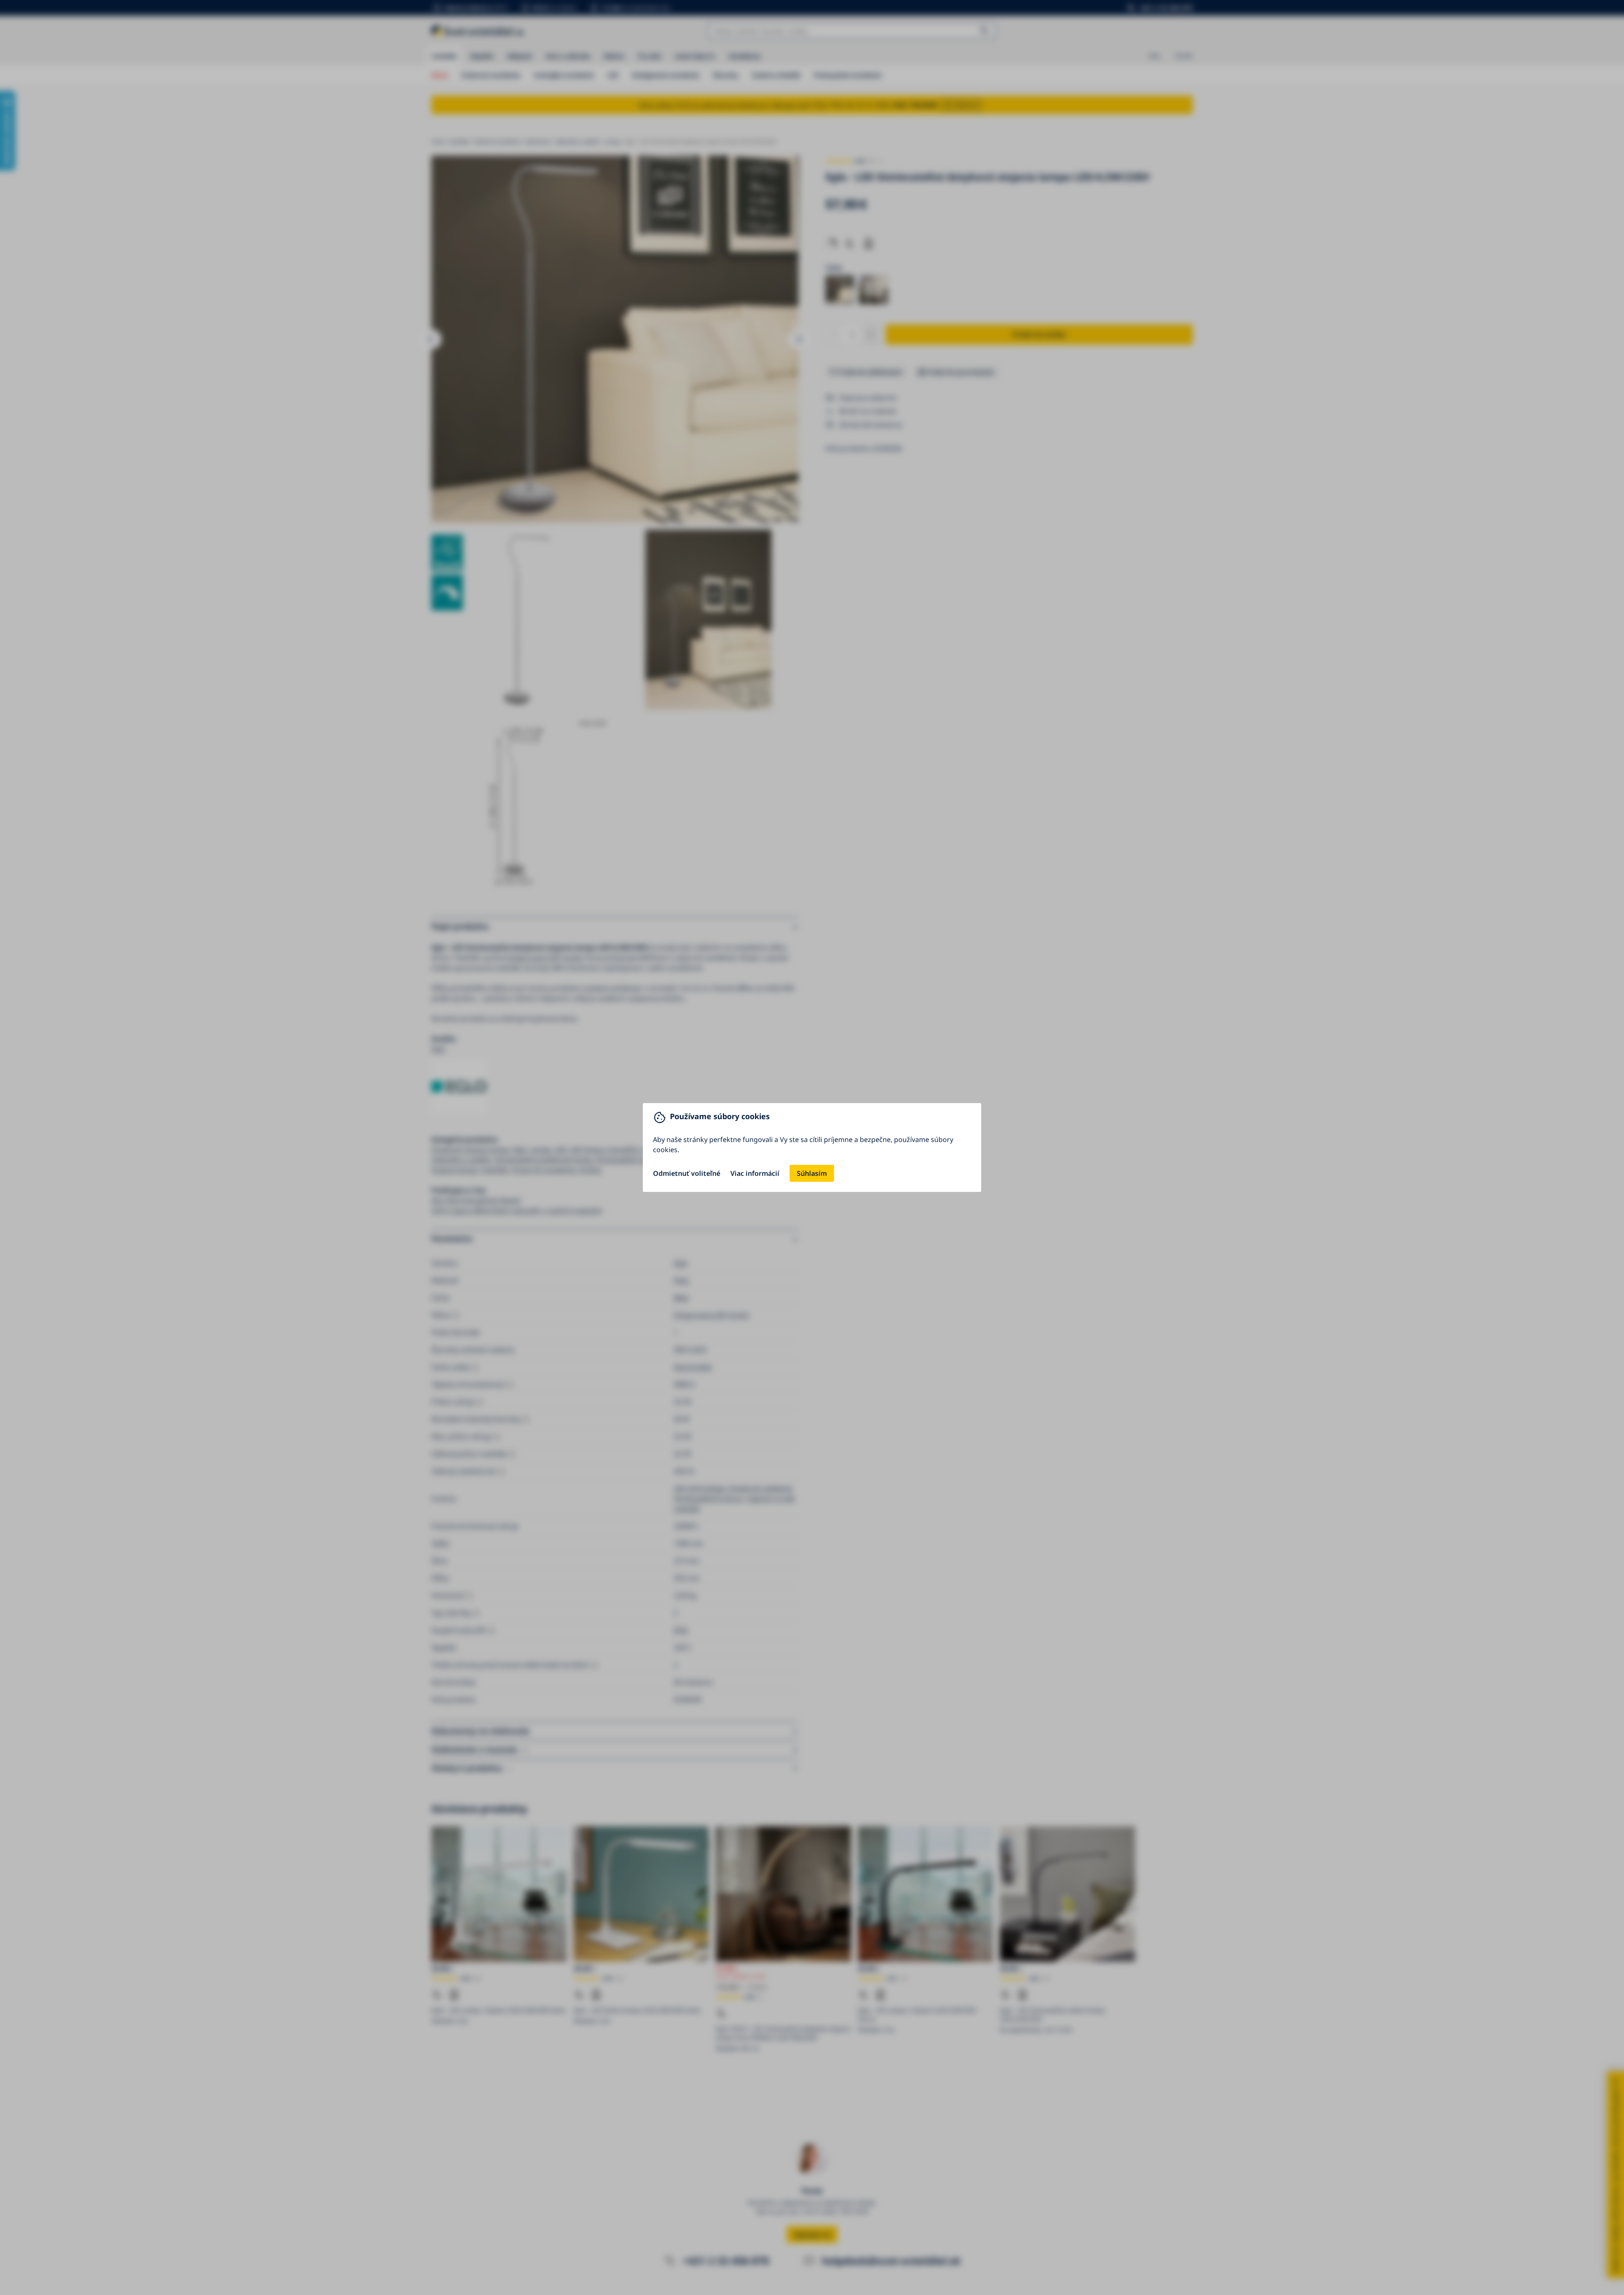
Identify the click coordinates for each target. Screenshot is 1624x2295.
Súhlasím (812, 1173)
